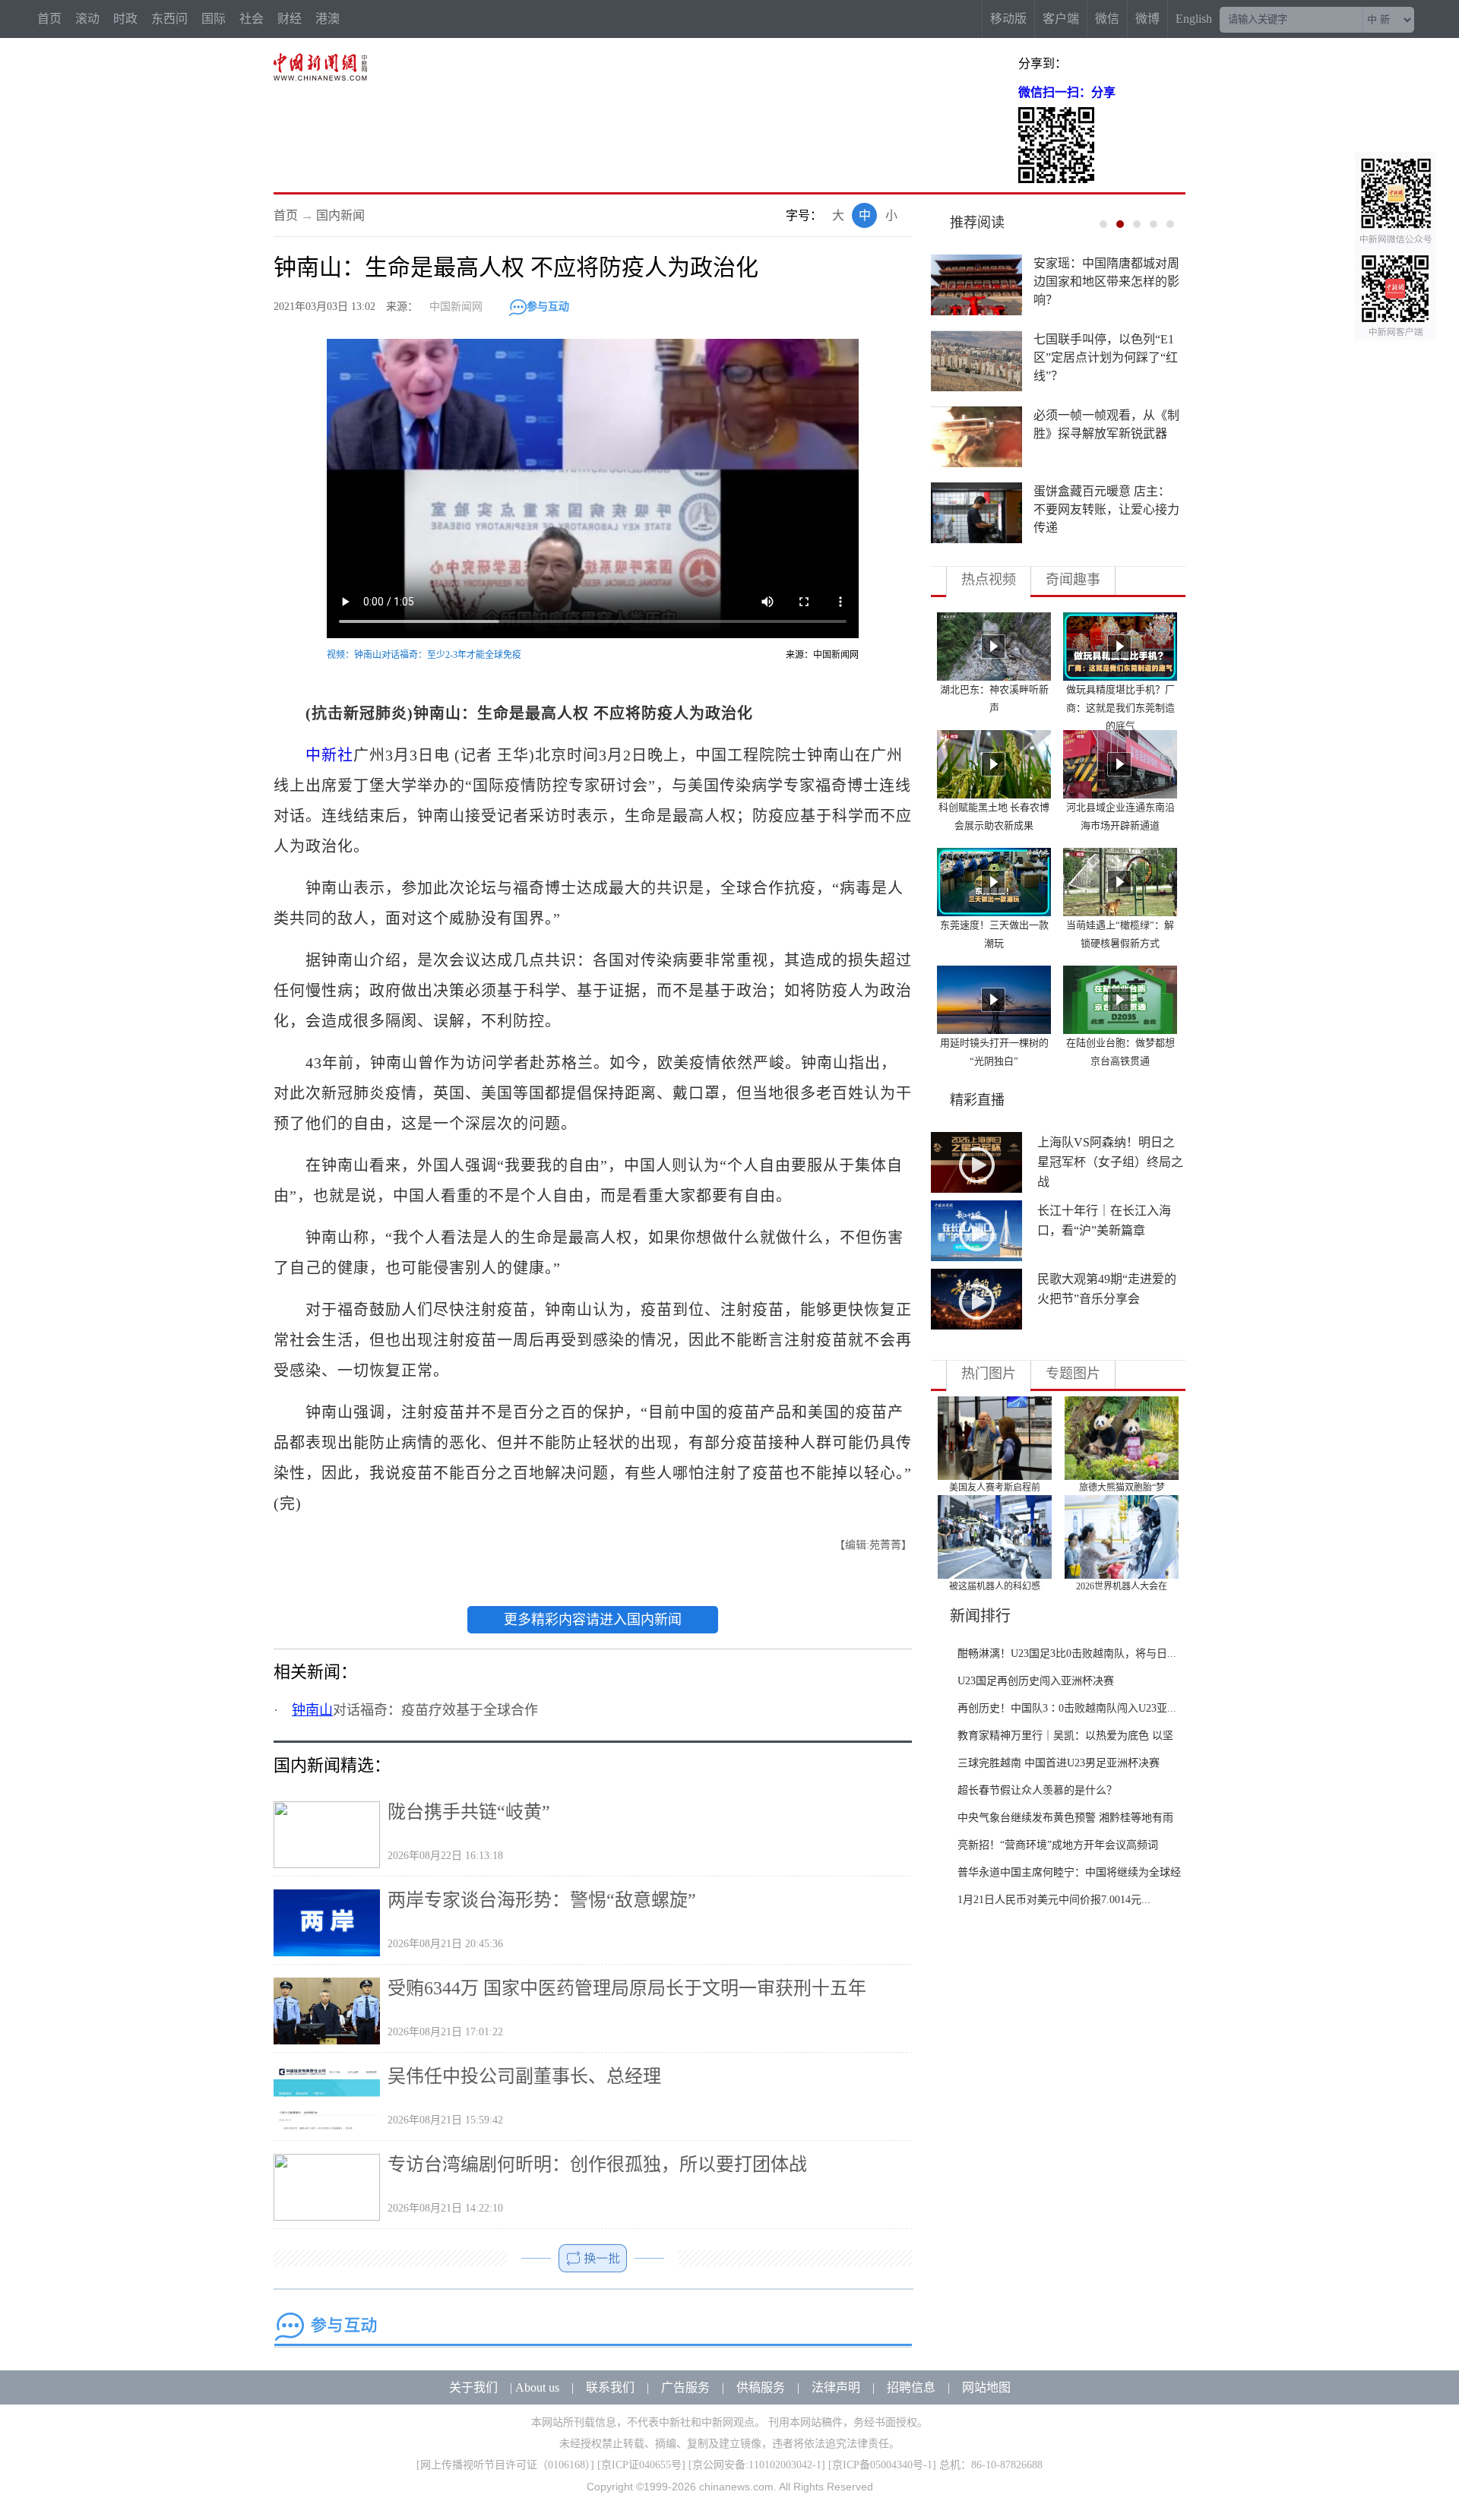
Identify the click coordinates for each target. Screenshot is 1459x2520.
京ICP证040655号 (641, 2465)
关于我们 (473, 2387)
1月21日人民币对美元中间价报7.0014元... (1054, 1900)
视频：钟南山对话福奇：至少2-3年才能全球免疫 (424, 655)
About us (537, 2387)
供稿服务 (761, 2387)
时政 (125, 19)
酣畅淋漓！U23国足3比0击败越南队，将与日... (1067, 1654)
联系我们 (610, 2387)
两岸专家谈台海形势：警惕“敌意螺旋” (542, 1900)
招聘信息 (911, 2387)
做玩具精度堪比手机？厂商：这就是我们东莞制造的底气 (1120, 708)
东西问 (169, 19)
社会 (252, 19)
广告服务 (685, 2387)
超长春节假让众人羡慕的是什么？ (1037, 1790)
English (1194, 19)
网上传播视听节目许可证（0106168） (505, 2465)
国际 (214, 19)
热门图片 (989, 1374)
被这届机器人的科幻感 (995, 1586)
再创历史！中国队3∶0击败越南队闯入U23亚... (1067, 1708)
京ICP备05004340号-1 (882, 2465)
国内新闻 (340, 215)
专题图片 (1073, 1374)
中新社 (329, 755)
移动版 (1008, 19)
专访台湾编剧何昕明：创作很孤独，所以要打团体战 (597, 2164)
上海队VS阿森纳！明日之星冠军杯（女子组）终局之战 (1110, 1162)
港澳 (328, 19)
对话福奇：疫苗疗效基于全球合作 (415, 1710)
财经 (290, 19)
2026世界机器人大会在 (1122, 1586)
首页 (49, 19)
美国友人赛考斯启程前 (995, 1488)
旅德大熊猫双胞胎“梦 (1122, 1488)
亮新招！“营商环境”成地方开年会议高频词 (1058, 1845)
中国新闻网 (456, 307)
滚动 (87, 19)
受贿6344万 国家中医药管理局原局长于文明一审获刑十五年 (627, 1988)
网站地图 (986, 2387)
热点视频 (989, 580)
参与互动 (548, 307)
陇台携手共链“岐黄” (469, 1812)
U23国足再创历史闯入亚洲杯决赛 (1036, 1681)
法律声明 (836, 2387)
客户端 (1061, 19)
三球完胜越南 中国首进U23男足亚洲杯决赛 (1059, 1763)
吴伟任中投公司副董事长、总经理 (524, 2076)
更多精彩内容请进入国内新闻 (593, 1620)
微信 (1107, 19)
